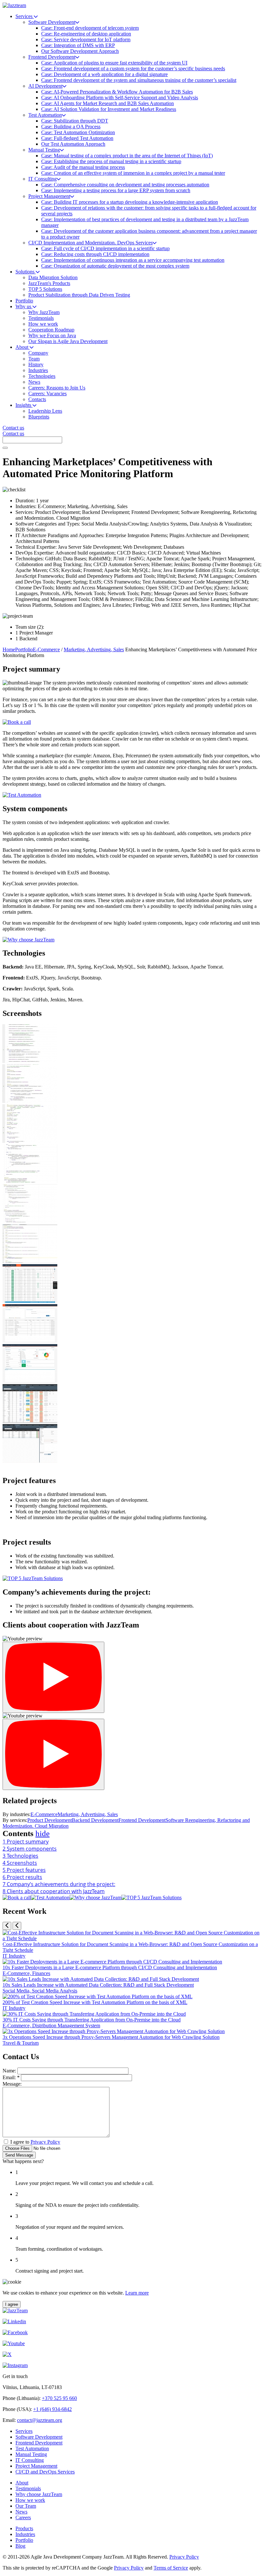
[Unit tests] (30, 1061)
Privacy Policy (45, 2142)
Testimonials (28, 2488)
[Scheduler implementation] (30, 1101)
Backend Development (95, 1820)
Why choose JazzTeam (39, 2494)
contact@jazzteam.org (40, 2420)
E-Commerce (46, 649)
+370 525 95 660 (59, 2398)
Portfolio (24, 649)
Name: (9, 2071)
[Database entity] (30, 1141)
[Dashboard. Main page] (30, 1381)
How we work (30, 2500)
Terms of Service (171, 2568)
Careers (23, 2517)
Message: (12, 2084)
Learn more (137, 2293)
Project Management (36, 2466)
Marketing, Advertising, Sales (94, 649)
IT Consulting (30, 2460)
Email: (11, 2077)
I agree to (35, 2142)
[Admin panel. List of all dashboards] (30, 1461)
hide (42, 1833)
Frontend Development (142, 1820)
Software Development (39, 2437)
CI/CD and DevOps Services (45, 2472)
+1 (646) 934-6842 (52, 2409)
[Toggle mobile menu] (5, 448)
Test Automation (32, 2448)
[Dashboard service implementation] (30, 1181)
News (21, 2512)
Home (9, 649)
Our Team (26, 2506)
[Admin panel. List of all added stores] (30, 1421)
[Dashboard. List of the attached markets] (30, 1341)
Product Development (50, 1820)
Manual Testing (31, 2454)
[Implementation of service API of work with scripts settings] (30, 1261)
